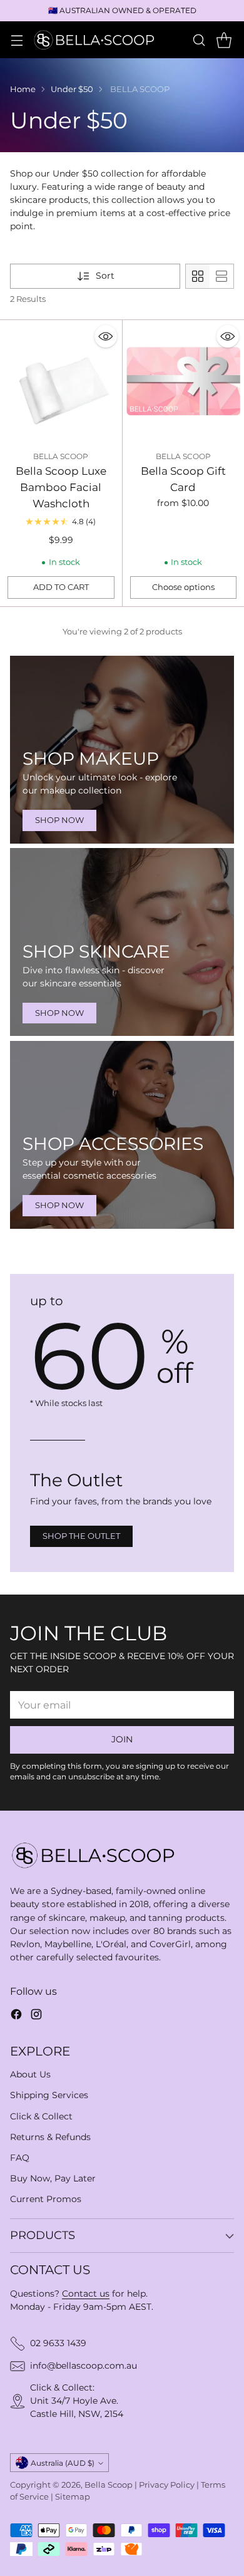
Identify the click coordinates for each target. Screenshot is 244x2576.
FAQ (20, 2158)
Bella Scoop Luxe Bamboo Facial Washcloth (61, 487)
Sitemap (73, 2497)
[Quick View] (106, 336)
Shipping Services (49, 2095)
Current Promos (46, 2199)
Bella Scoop (109, 2485)
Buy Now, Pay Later (53, 2178)
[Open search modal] (199, 40)
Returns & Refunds (50, 2137)
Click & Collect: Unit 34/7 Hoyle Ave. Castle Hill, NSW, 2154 (77, 2401)
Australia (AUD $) (63, 2463)
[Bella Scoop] (95, 39)
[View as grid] (198, 276)
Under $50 (72, 89)
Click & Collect (41, 2116)
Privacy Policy (167, 2485)
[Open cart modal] (224, 40)
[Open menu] (17, 40)
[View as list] (221, 276)
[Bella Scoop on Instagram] (36, 2016)
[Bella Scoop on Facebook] (16, 2016)
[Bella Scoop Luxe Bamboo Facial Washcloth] (61, 381)
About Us (30, 2074)
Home (23, 89)
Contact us (86, 2294)
